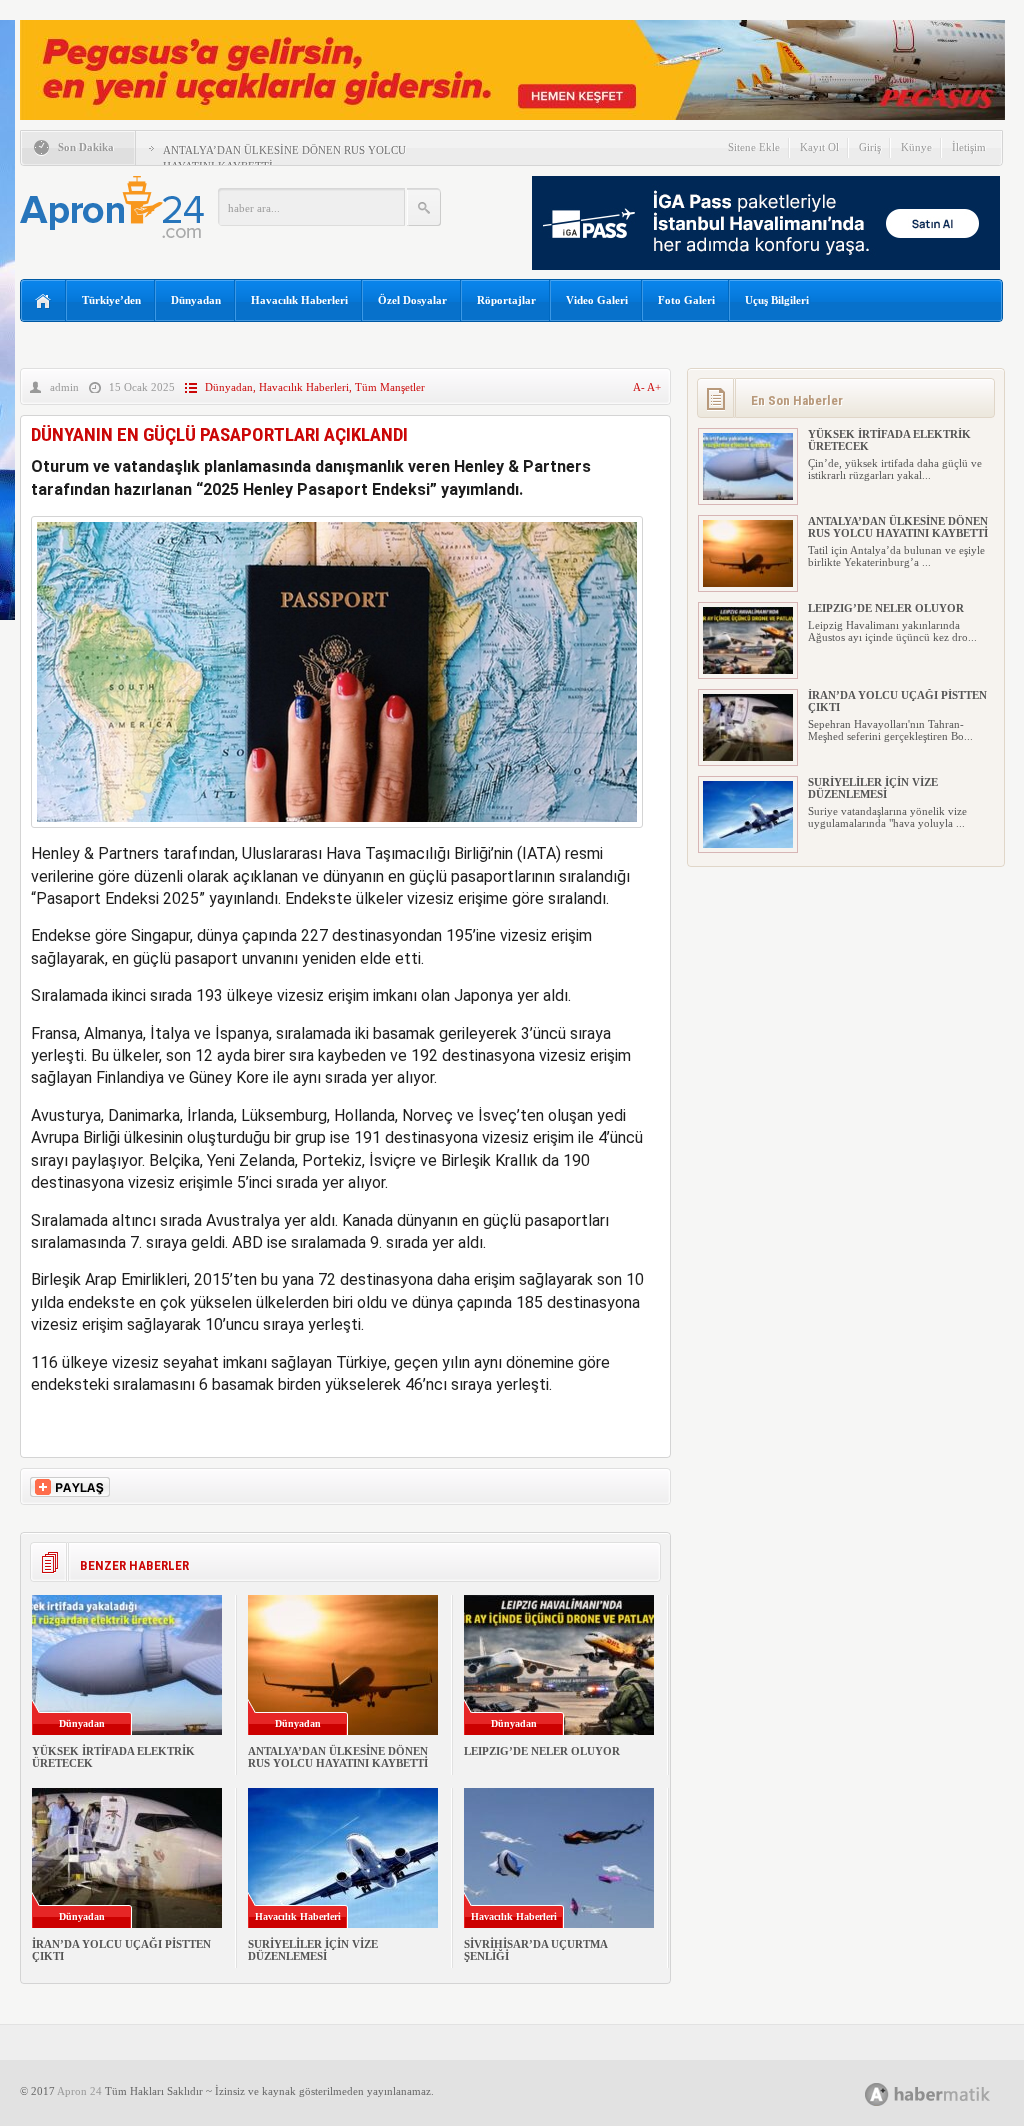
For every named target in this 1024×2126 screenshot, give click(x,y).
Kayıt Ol (819, 147)
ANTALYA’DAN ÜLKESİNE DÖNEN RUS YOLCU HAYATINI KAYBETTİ (338, 1757)
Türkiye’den (111, 300)
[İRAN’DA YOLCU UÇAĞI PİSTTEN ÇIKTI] (748, 757)
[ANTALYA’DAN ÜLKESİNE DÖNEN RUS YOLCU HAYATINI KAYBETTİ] (748, 583)
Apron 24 (79, 2091)
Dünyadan (196, 300)
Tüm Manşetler (390, 387)
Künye (916, 147)
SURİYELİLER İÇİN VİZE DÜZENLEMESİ (313, 1950)
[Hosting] (877, 2094)
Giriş (870, 147)
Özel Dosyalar (412, 300)
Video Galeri (597, 300)
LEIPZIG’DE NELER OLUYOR (542, 1751)
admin (64, 387)
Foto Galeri (686, 300)
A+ (654, 387)
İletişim (969, 147)
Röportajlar (506, 300)
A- (640, 387)
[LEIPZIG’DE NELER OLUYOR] (748, 670)
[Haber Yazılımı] (949, 2093)
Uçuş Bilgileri (777, 300)
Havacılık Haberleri (299, 300)
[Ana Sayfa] (43, 301)
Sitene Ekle (754, 147)
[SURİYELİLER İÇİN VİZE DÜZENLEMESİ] (748, 844)
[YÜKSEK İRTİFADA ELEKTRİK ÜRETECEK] (748, 496)
